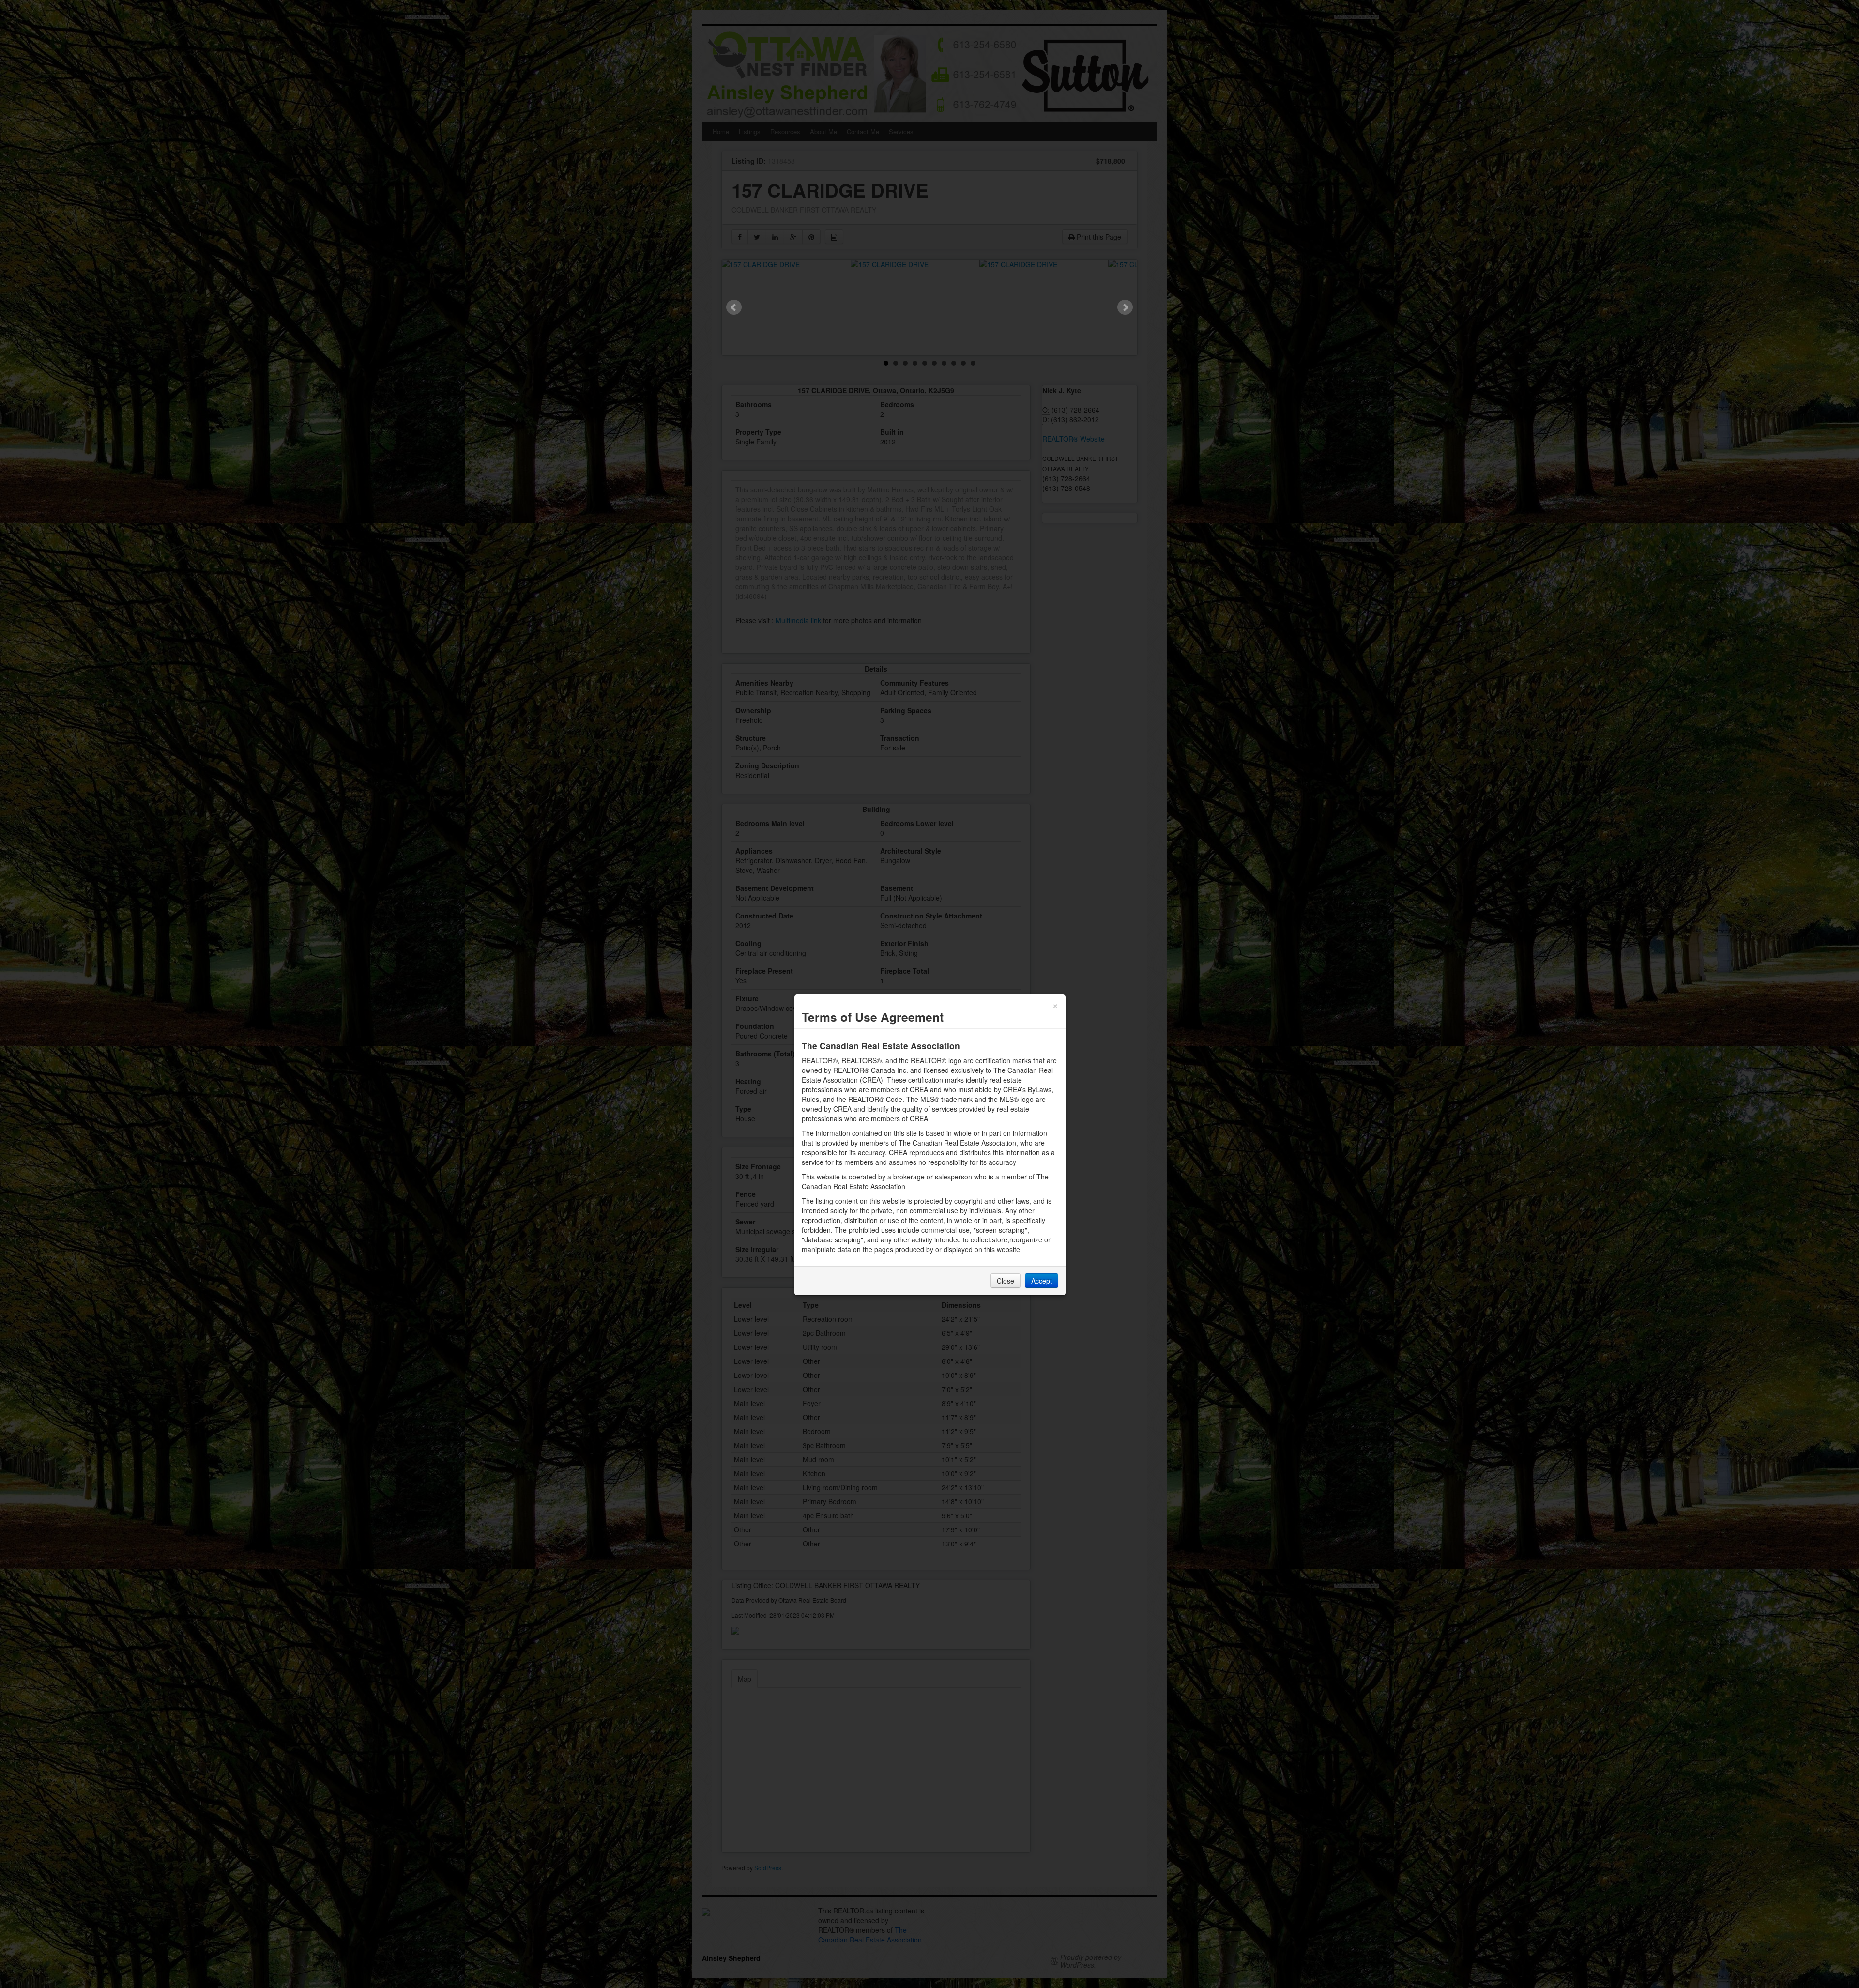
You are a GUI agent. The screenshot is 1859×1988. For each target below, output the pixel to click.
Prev (734, 307)
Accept (1042, 1281)
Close (1006, 1281)
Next (1125, 307)
